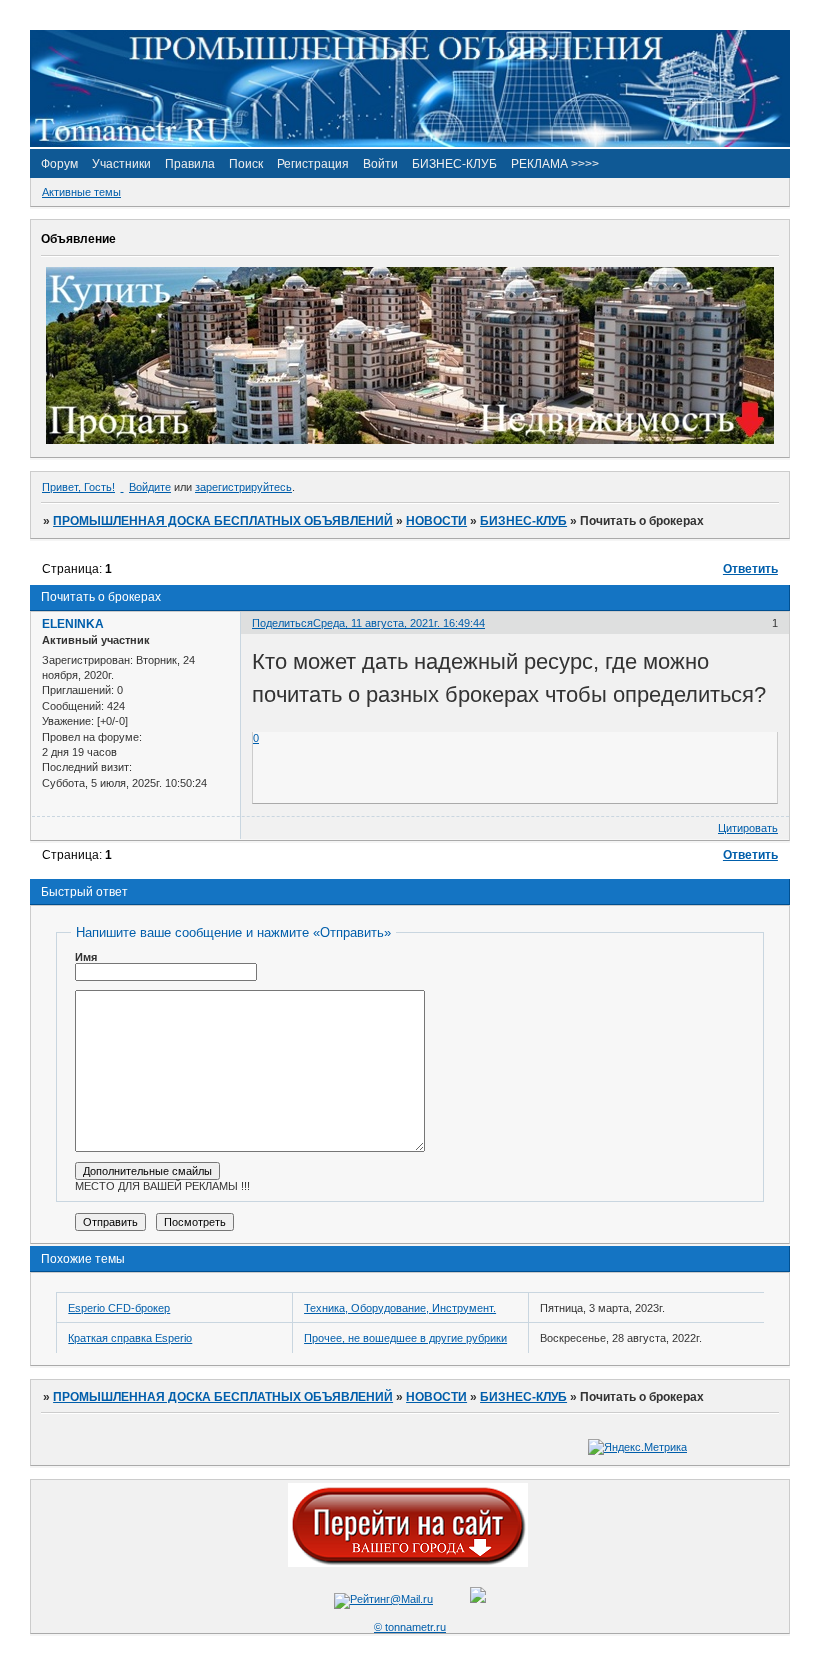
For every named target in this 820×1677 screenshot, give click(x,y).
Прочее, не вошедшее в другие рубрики (405, 1338)
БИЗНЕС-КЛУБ (523, 521)
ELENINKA (73, 624)
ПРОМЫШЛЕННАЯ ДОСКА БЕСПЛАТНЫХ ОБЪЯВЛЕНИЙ (223, 521)
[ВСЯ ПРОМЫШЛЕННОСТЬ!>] (410, 143)
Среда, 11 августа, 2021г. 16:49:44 (399, 623)
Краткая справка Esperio (130, 1338)
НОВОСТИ (436, 521)
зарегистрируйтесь (243, 487)
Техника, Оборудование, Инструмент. (400, 1308)
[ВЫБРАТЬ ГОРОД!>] (408, 1563)
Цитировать (748, 828)
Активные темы (81, 192)
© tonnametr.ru (410, 1627)
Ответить (750, 569)
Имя (86, 957)
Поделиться (282, 623)
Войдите (150, 487)
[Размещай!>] (410, 440)
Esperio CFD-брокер (119, 1308)
